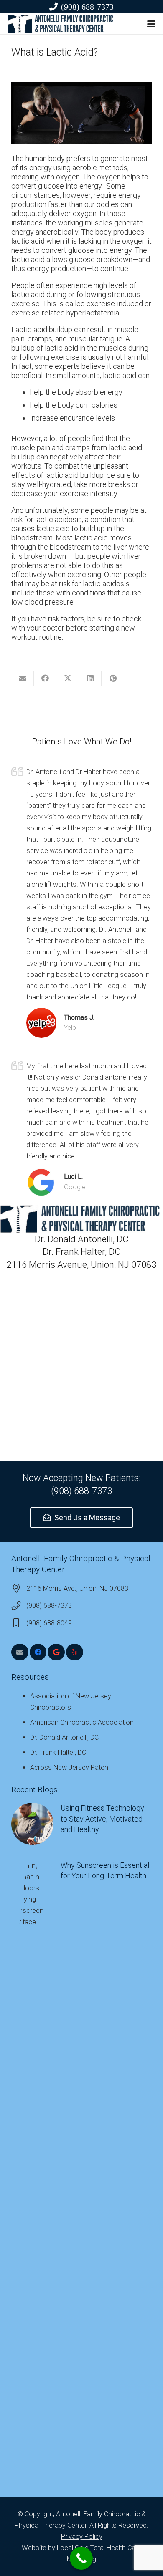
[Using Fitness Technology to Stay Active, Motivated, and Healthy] (81, 1824)
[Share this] (45, 678)
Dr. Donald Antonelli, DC (64, 1737)
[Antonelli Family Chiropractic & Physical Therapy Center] (61, 24)
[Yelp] (75, 1652)
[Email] (20, 1652)
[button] (152, 24)
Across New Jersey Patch (69, 1767)
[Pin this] (113, 678)
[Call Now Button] (81, 2558)
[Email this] (23, 678)
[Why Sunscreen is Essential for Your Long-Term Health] (81, 2173)
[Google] (56, 1652)
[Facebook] (38, 1652)
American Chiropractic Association (82, 1722)
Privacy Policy (82, 2537)
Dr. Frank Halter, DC (58, 1752)
